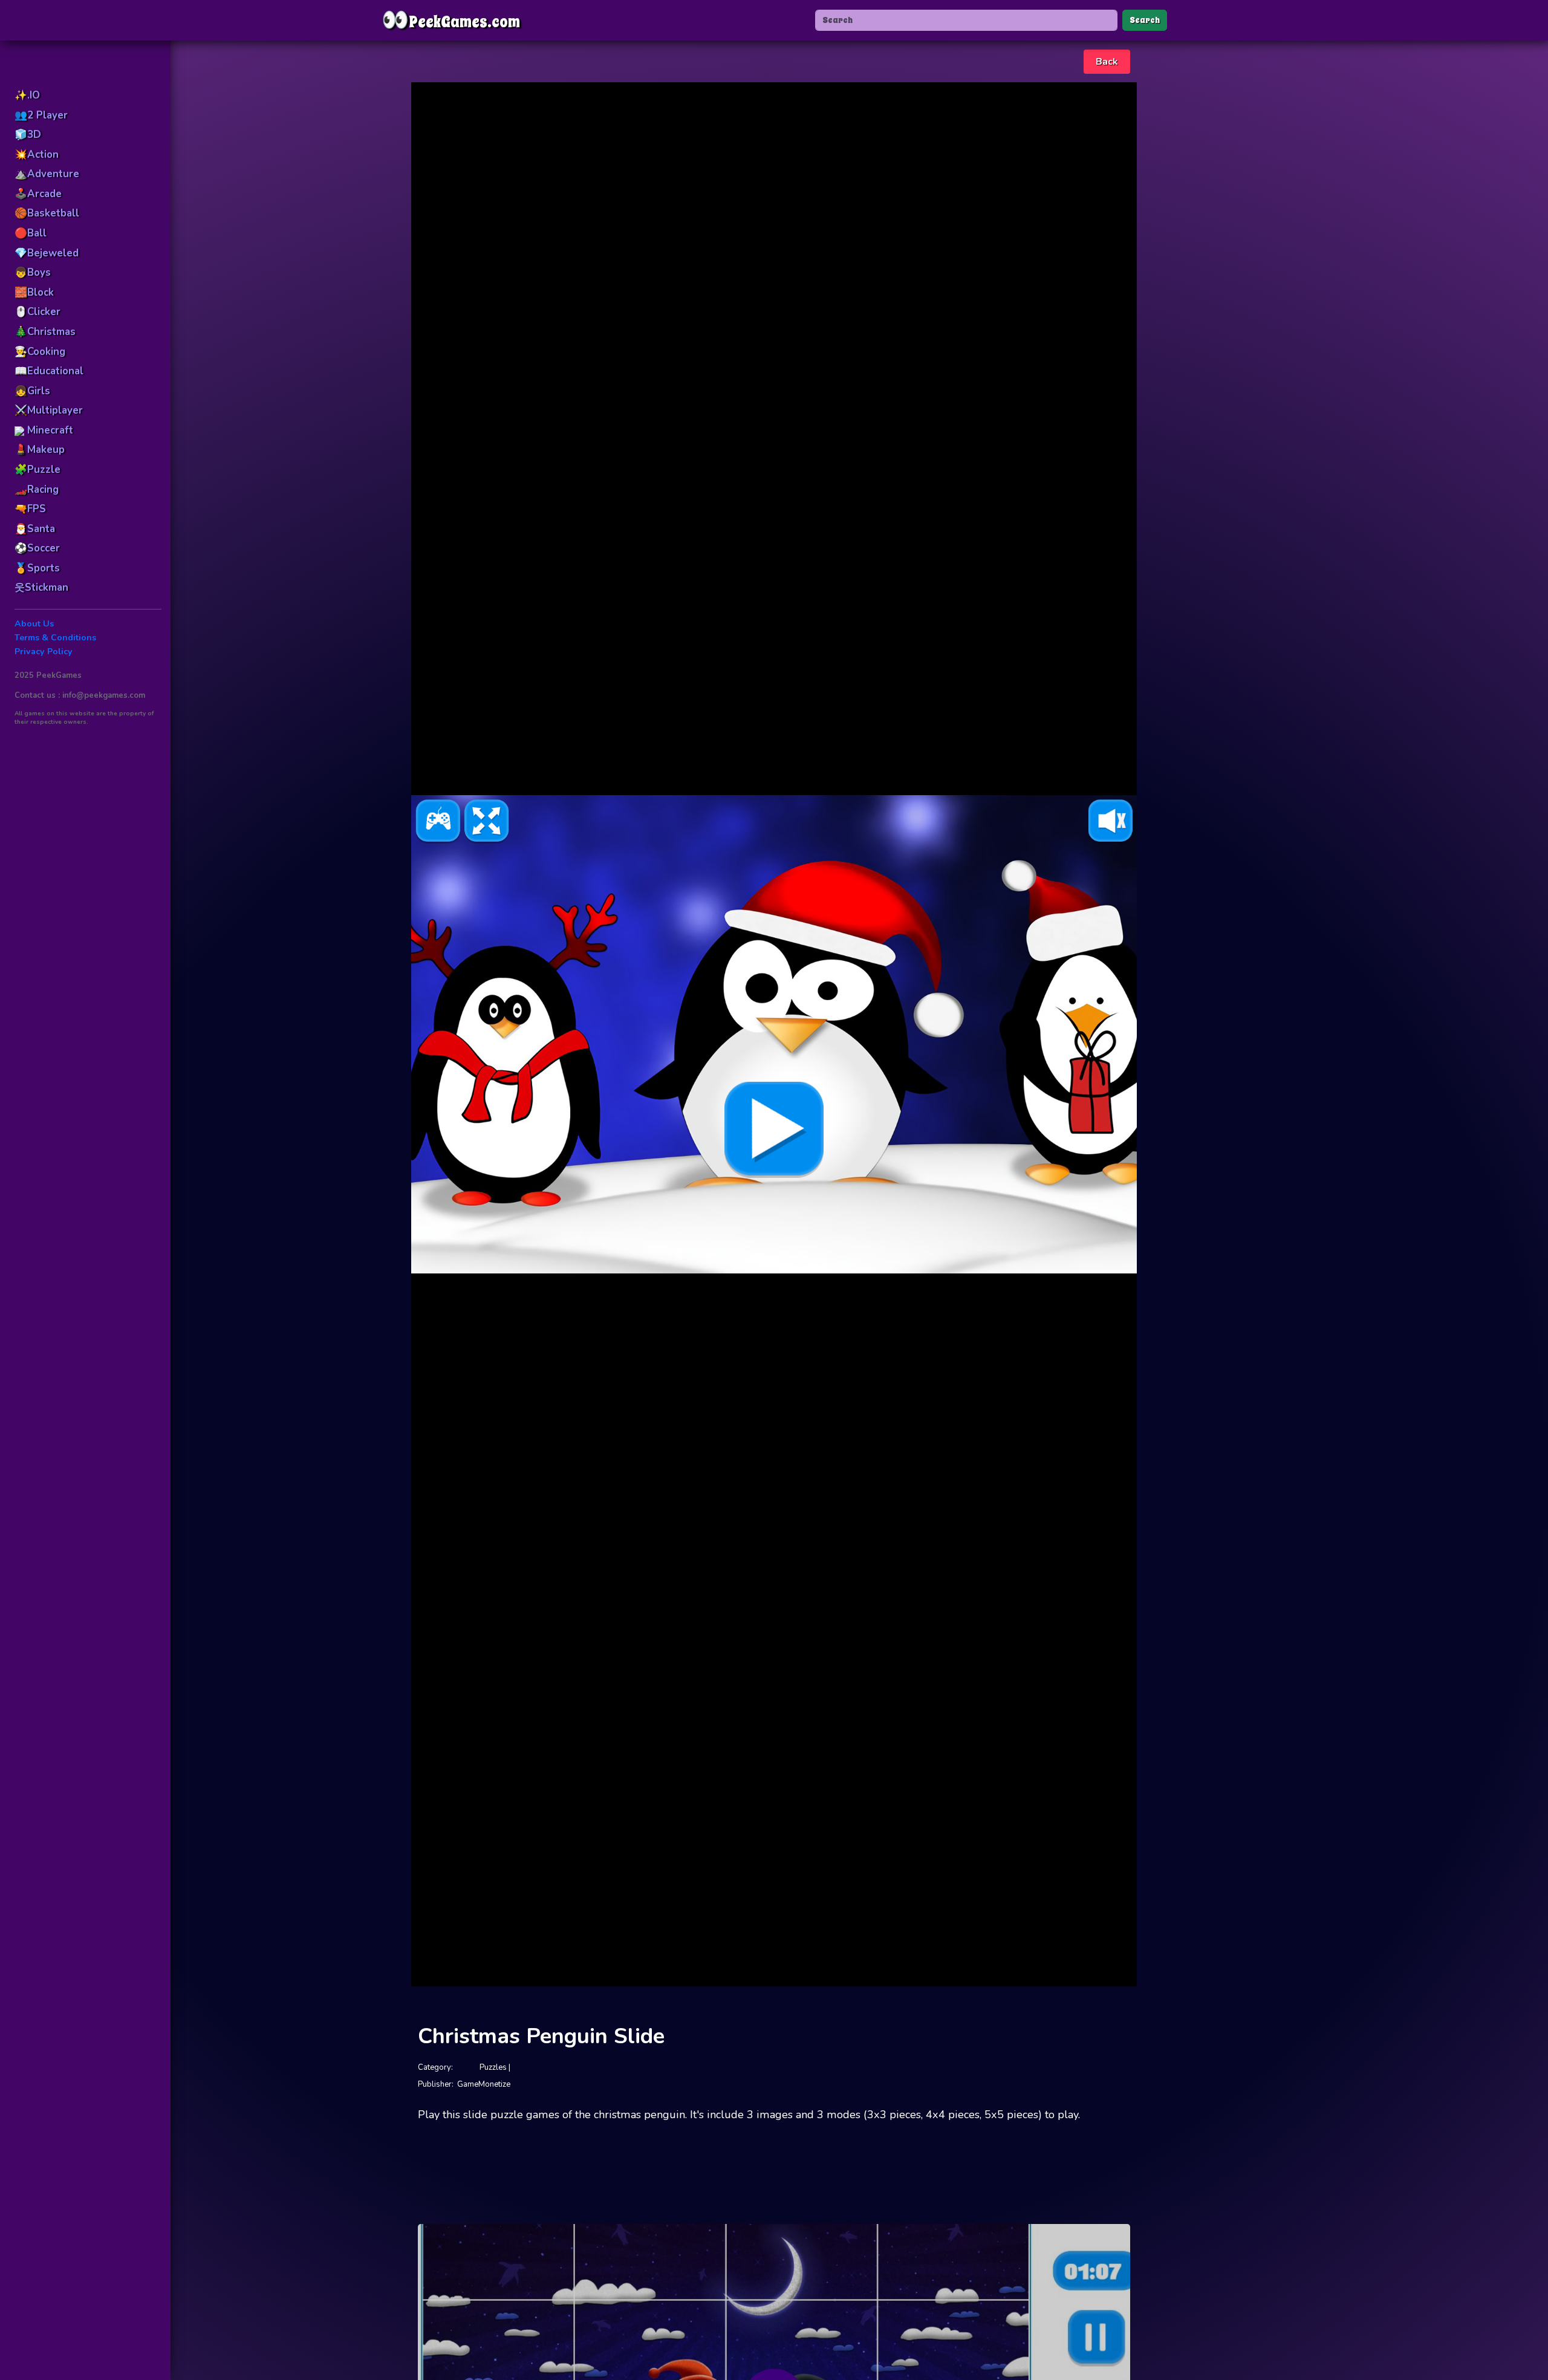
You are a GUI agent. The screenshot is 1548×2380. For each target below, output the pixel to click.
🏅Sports (37, 568)
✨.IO (27, 95)
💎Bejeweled (47, 253)
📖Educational (49, 371)
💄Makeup (40, 450)
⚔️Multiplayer (49, 410)
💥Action (37, 154)
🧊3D (28, 135)
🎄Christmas (45, 332)
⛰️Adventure (47, 174)
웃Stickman (41, 587)
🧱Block (34, 292)
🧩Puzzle (37, 470)
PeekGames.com (451, 20)
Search (1145, 20)
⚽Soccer (37, 548)
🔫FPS (30, 509)
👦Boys (33, 272)
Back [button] (1107, 62)
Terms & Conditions (55, 638)
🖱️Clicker (37, 312)
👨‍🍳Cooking (40, 352)
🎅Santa (35, 529)
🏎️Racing (37, 489)
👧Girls (32, 391)
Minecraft (49, 430)
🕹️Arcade (38, 194)
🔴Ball (31, 233)
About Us (34, 624)
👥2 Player (41, 115)
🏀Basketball (47, 213)
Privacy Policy (44, 652)
